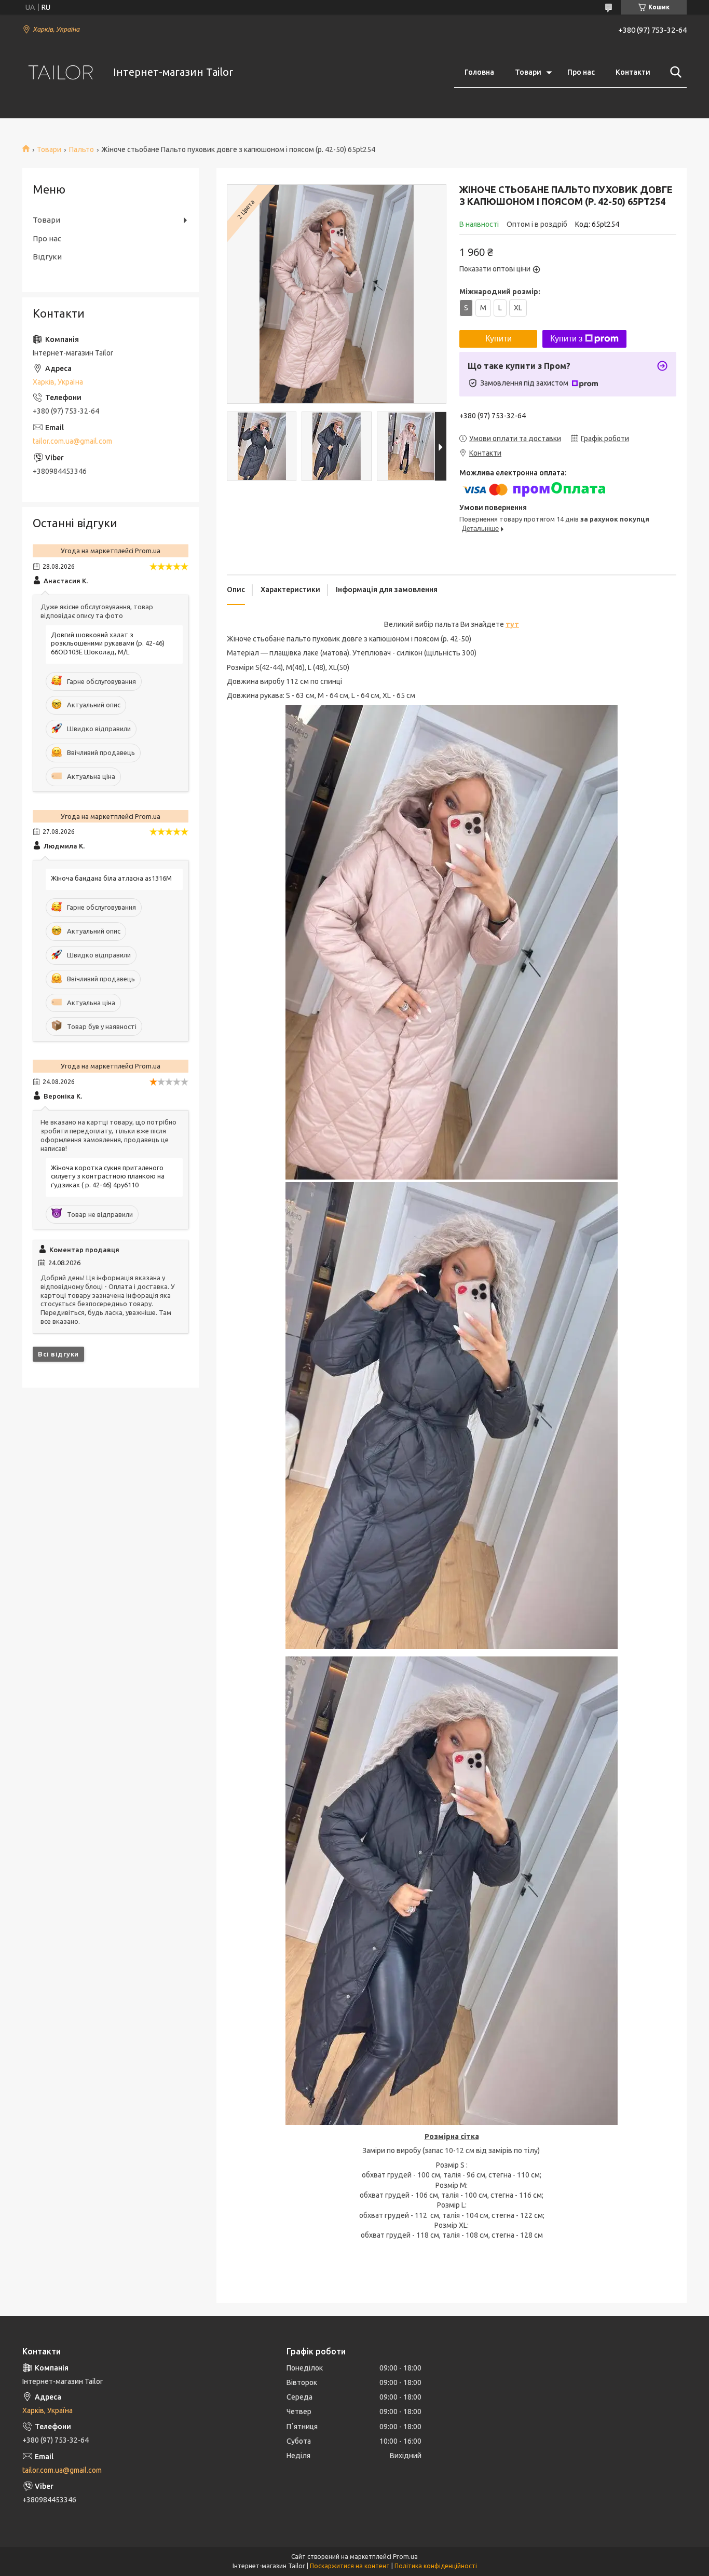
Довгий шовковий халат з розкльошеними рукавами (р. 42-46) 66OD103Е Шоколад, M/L (108, 643)
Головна (479, 72)
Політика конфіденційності (436, 2566)
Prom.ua (405, 2557)
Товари (528, 72)
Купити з (566, 339)
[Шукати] (674, 72)
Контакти (633, 72)
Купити (499, 339)
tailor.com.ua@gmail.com (72, 441)
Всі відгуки (58, 1354)
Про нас (581, 72)
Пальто (81, 149)
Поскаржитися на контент (350, 2566)
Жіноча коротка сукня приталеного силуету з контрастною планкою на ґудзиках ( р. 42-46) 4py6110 (108, 1176)
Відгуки (47, 257)
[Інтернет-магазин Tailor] (61, 72)
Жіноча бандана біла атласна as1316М (111, 878)
